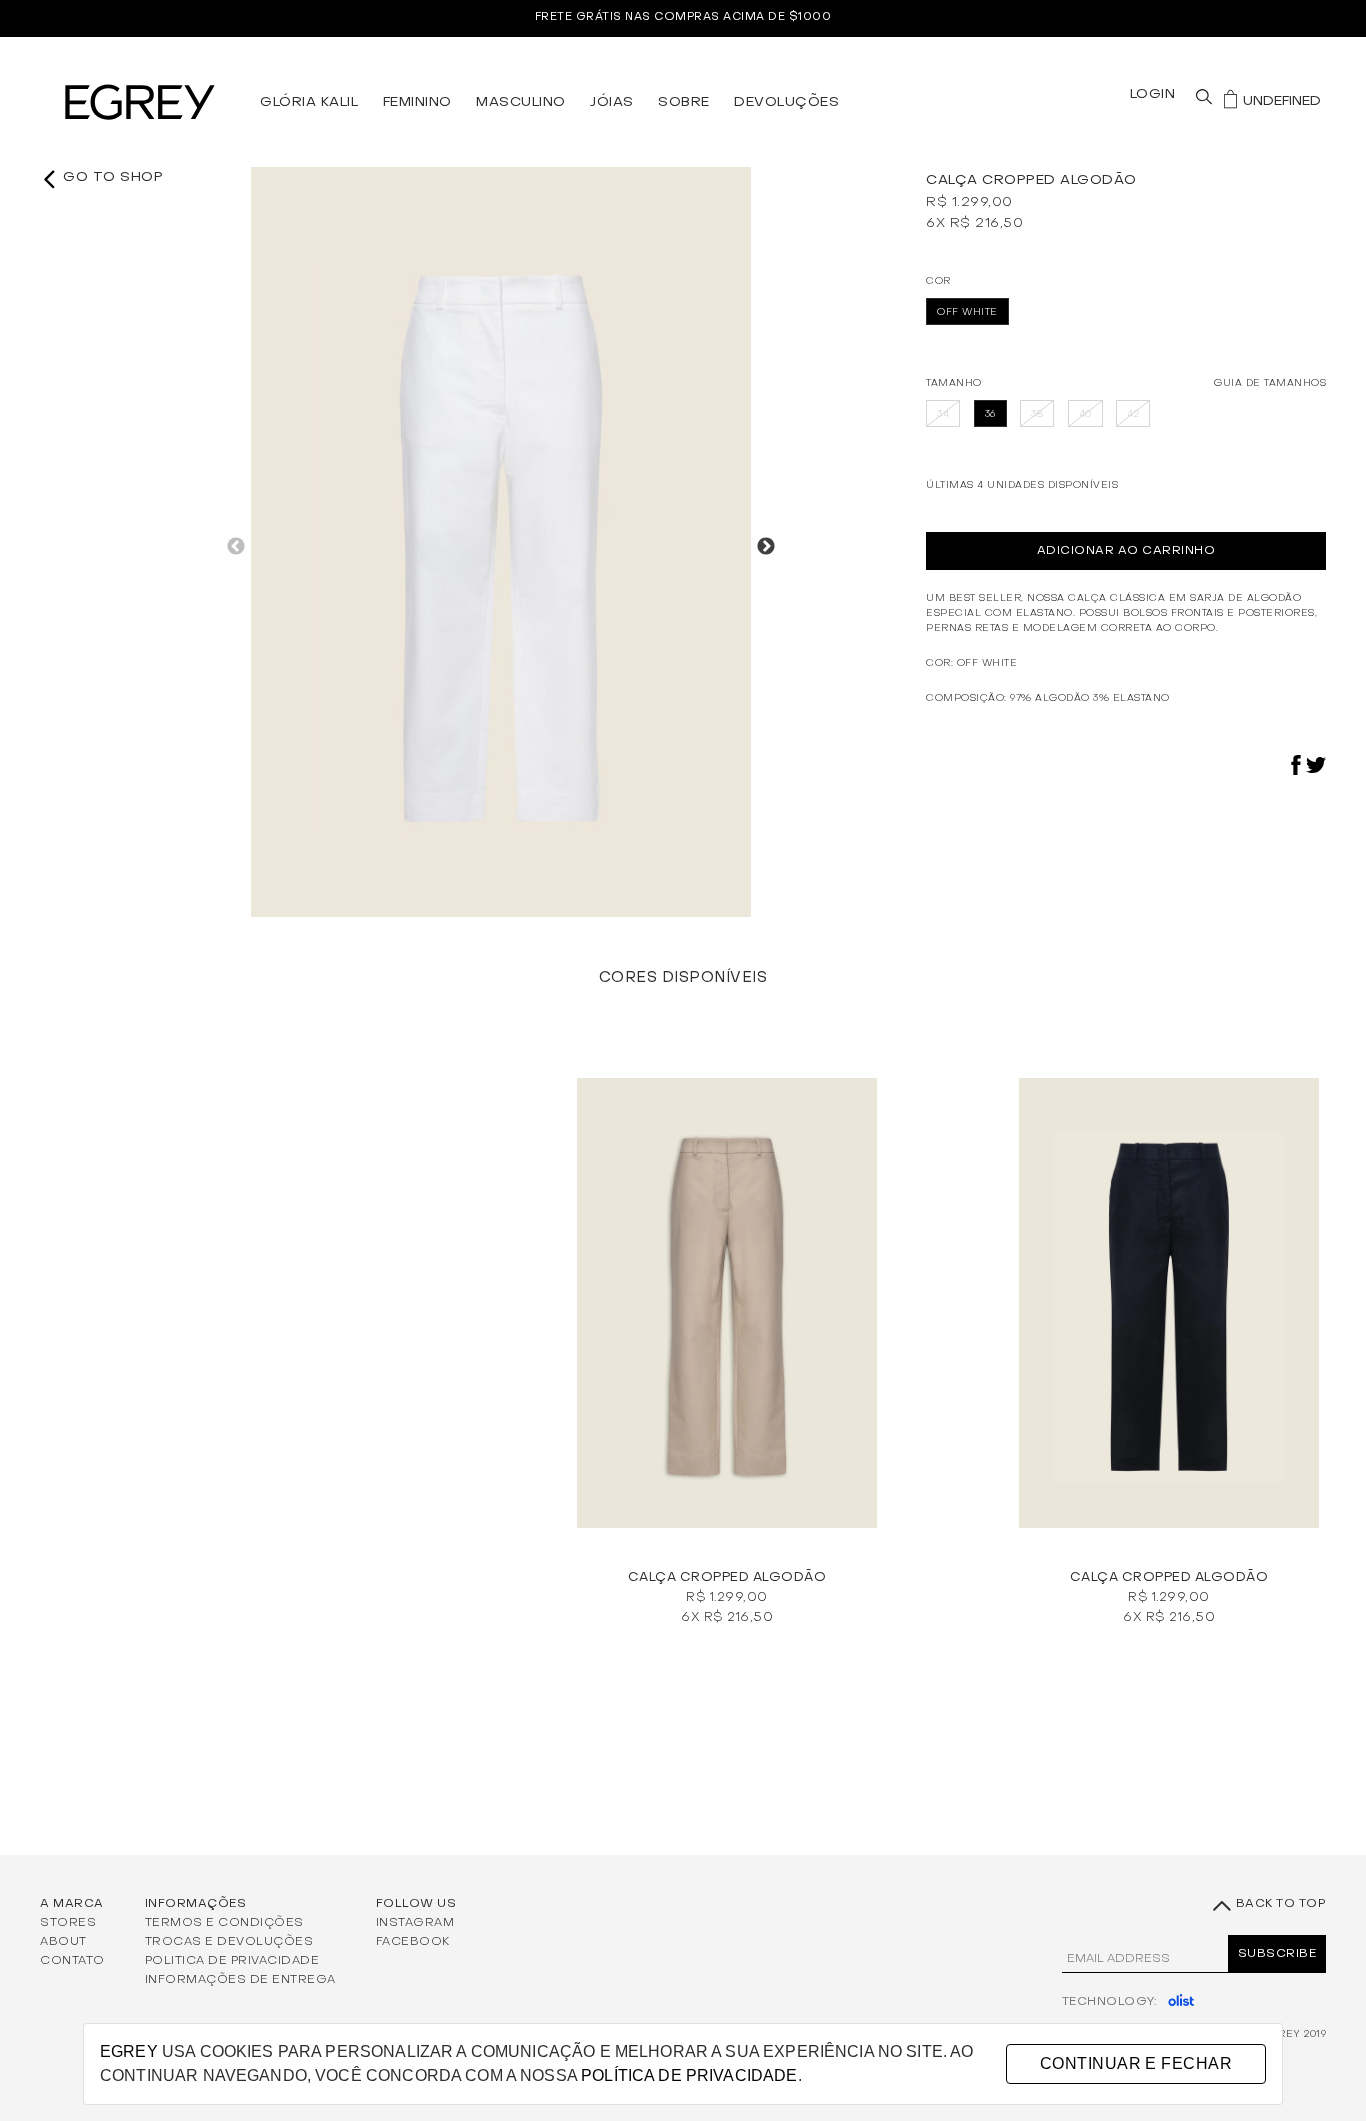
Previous (236, 547)
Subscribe (1277, 1954)
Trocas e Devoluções (229, 1941)
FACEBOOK (413, 1941)
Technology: (1110, 2002)
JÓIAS (612, 102)
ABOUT (63, 1941)
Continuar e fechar (1136, 2063)
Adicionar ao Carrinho (1126, 551)
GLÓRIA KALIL (309, 102)
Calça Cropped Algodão (727, 1577)
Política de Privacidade (689, 2075)
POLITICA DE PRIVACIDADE (232, 1960)
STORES (68, 1922)
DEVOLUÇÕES (786, 102)
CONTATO (72, 1960)
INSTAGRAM (415, 1922)
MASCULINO (521, 102)
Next (766, 547)
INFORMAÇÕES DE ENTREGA (240, 1979)
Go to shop (111, 177)
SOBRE (684, 102)
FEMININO (417, 102)
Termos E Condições (224, 1922)
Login (1153, 94)
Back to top (1279, 1904)
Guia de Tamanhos (1270, 382)
